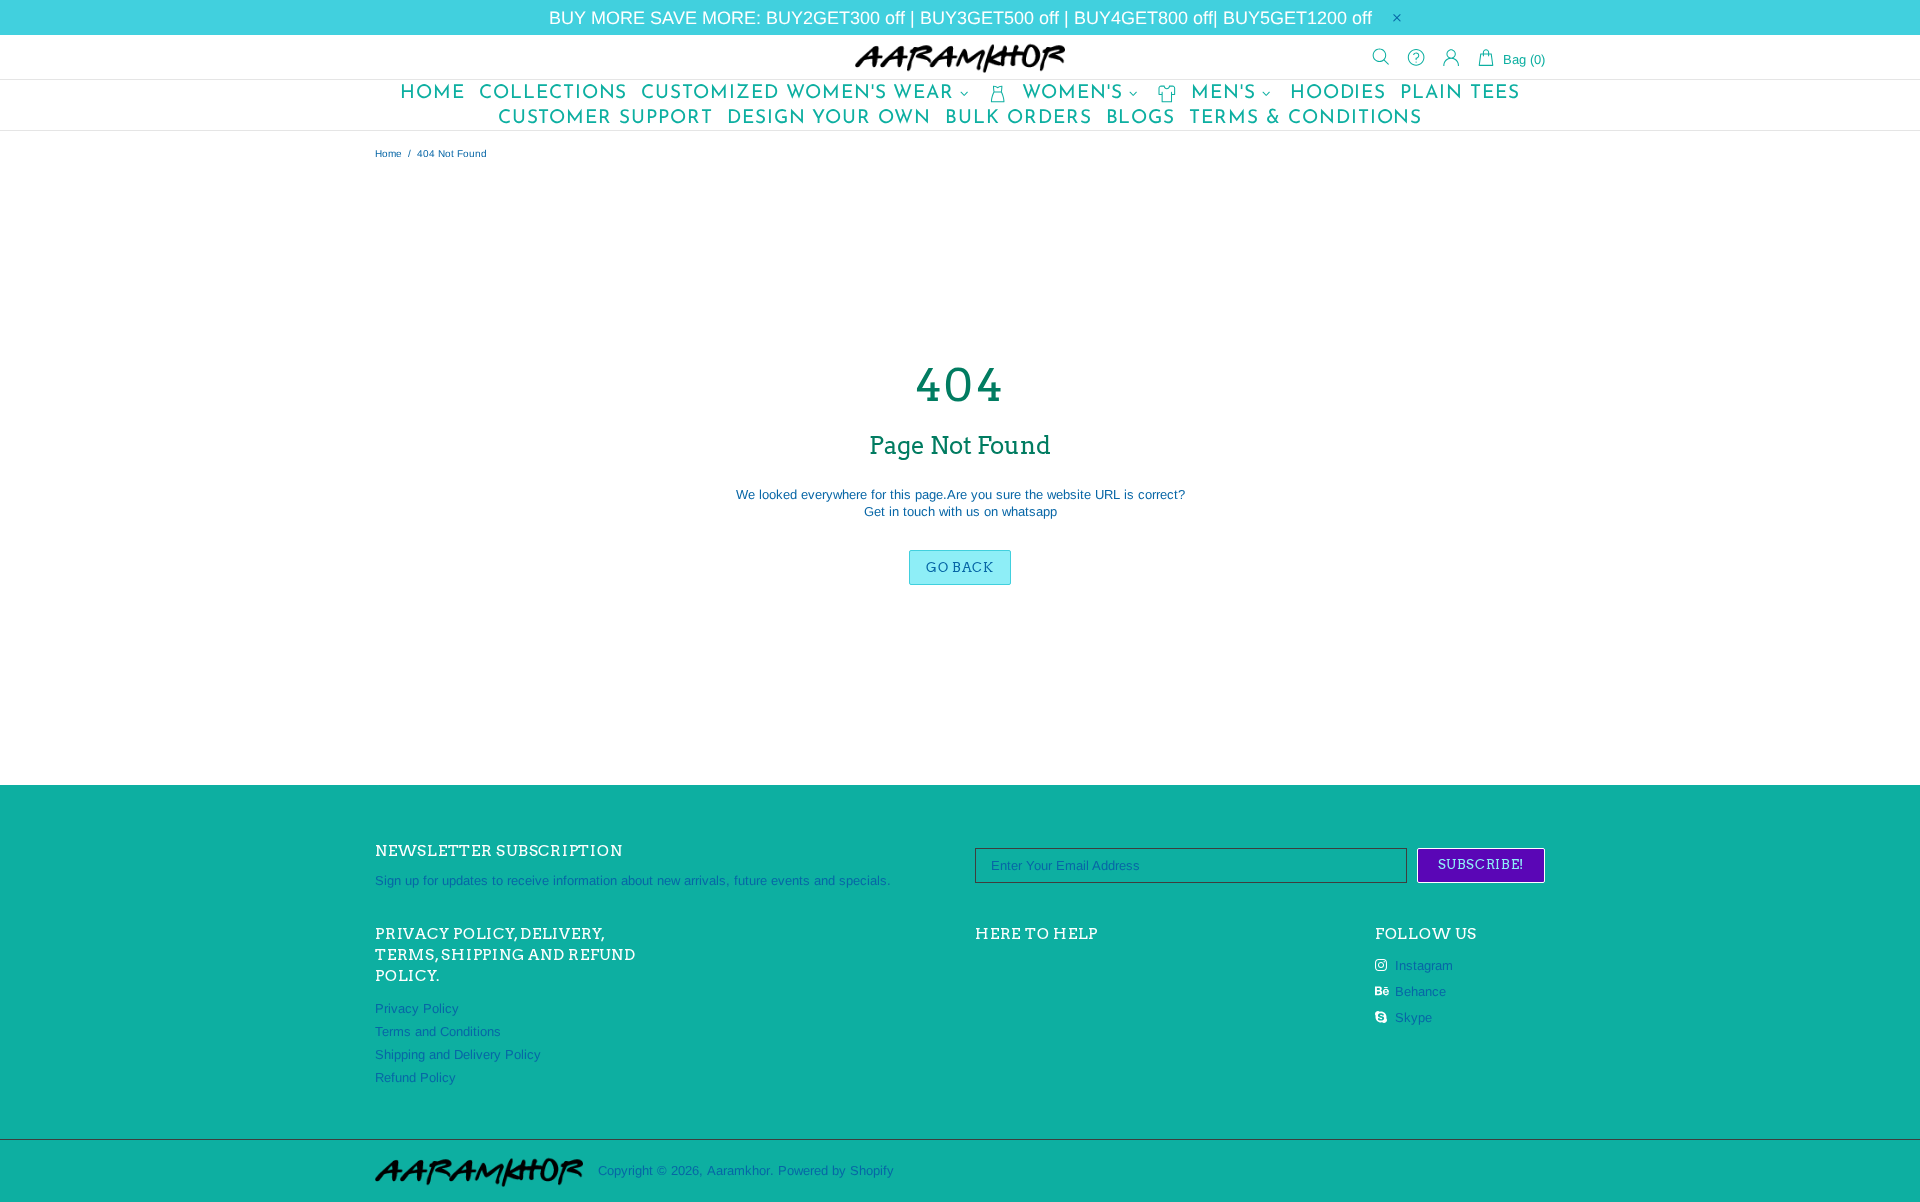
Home (388, 153)
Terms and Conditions (438, 1031)
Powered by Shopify (836, 1170)
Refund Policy (415, 1077)
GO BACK (960, 567)
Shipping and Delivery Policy (458, 1054)
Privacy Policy (417, 1008)
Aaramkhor (960, 57)
